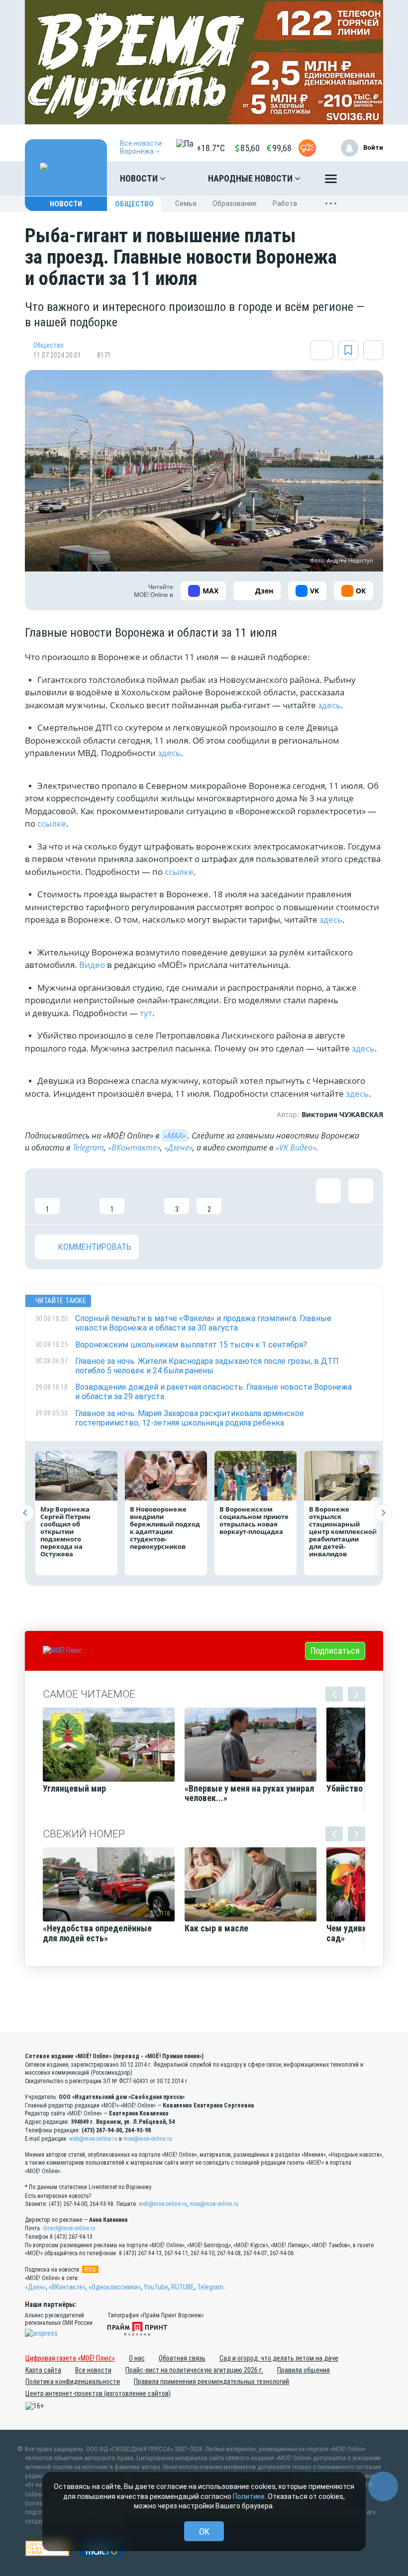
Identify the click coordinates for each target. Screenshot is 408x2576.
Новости (140, 178)
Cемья (186, 203)
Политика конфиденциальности (73, 2382)
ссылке (52, 823)
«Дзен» (35, 2287)
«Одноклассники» (115, 2287)
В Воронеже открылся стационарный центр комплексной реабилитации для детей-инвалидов (343, 1531)
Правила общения (304, 2370)
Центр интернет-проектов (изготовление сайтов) (98, 2393)
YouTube (156, 2287)
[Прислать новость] (307, 148)
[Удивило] (144, 1196)
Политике (249, 2496)
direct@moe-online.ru (69, 2228)
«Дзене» (178, 1147)
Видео (92, 965)
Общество (134, 204)
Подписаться (335, 1651)
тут (146, 1013)
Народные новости (251, 178)
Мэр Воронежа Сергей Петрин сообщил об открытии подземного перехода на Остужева (65, 1531)
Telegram (88, 1147)
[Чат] (383, 2486)
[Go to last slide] (25, 1513)
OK (204, 2531)
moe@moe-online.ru (148, 2139)
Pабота (285, 203)
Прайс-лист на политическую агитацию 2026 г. (194, 2370)
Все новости (93, 2370)
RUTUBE (183, 2287)
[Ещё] (331, 181)
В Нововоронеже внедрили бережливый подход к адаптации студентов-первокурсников (165, 1528)
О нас (137, 2358)
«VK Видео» (296, 1147)
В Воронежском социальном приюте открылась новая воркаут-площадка (254, 1520)
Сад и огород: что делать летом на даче (279, 2358)
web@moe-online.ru (93, 2139)
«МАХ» (175, 1136)
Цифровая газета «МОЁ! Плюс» (70, 2358)
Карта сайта (43, 2370)
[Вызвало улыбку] (80, 1196)
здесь (329, 705)
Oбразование (235, 203)
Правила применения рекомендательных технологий (211, 2382)
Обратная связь (182, 2358)
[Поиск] (366, 179)
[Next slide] (383, 1513)
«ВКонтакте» (134, 1147)
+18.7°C (211, 148)
